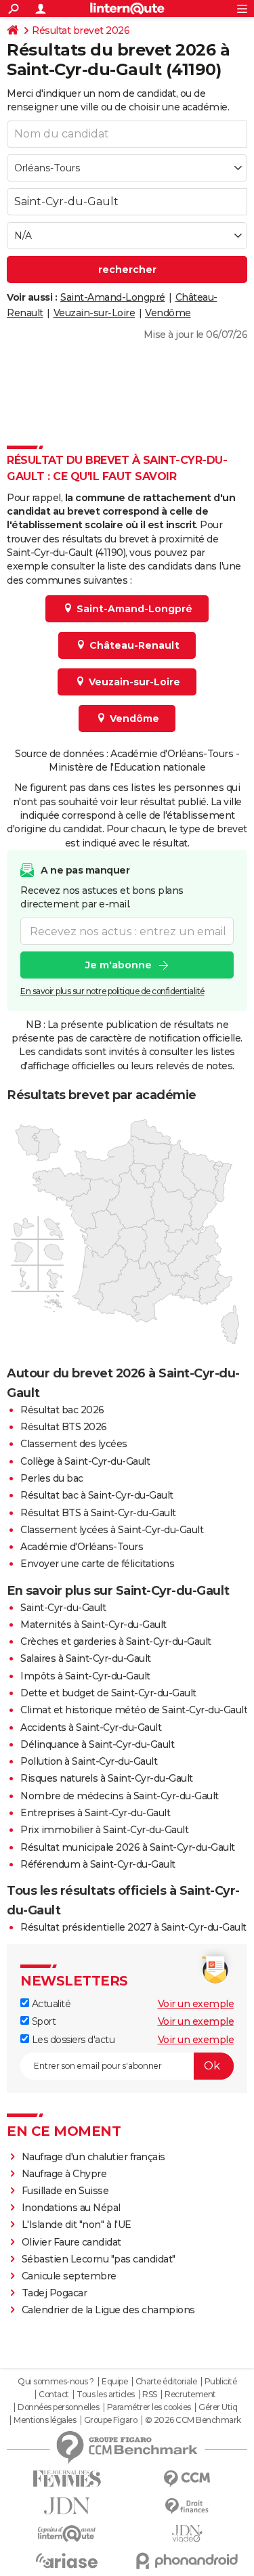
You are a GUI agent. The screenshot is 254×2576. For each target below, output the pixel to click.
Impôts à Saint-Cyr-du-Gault (85, 1676)
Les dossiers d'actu (72, 2040)
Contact (54, 2395)
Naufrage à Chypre (64, 2174)
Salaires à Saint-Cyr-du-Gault (86, 1658)
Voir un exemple (196, 2004)
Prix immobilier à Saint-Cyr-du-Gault (104, 1830)
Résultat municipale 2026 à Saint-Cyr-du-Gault (128, 1847)
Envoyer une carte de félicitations (97, 1564)
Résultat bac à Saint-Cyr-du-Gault (97, 1495)
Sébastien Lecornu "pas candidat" (99, 2259)
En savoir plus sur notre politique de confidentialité (112, 991)
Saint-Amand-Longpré (113, 297)
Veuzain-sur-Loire (94, 313)
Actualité (50, 2004)
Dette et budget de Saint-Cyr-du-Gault (108, 1693)
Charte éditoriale (166, 2382)
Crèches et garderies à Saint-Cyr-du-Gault (116, 1641)
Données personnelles (58, 2407)
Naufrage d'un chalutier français (93, 2157)
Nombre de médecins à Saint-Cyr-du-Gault (120, 1796)
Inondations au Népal (71, 2208)
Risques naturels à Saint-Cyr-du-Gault (107, 1778)
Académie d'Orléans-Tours (82, 1547)
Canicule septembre (69, 2276)
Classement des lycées (74, 1444)
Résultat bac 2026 (62, 1410)
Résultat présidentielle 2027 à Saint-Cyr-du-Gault (133, 1927)
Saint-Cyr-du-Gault (63, 1608)
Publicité (221, 2382)
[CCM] (188, 2479)
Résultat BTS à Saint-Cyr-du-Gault (98, 1513)
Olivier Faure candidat (71, 2242)
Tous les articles (106, 2395)
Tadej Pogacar (55, 2293)
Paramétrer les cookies (149, 2407)
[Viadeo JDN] (188, 2534)
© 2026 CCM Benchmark (193, 2420)
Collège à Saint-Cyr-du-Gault (85, 1461)
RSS (150, 2395)
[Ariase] (67, 2560)
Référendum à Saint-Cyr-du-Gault (98, 1864)
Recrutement (190, 2395)
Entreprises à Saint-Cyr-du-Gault (95, 1813)
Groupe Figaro (111, 2420)
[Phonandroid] (188, 2561)
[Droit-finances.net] (188, 2507)
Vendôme (168, 313)
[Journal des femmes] (67, 2479)
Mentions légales (45, 2420)
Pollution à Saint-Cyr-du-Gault (89, 1761)
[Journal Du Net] (67, 2506)
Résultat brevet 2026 (81, 30)
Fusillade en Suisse (65, 2191)
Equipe (114, 2382)
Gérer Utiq (218, 2407)
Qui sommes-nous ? (56, 2382)
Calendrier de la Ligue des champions (108, 2310)
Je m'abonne (119, 965)
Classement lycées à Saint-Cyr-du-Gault (112, 1530)
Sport (42, 2021)
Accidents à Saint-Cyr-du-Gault (91, 1727)
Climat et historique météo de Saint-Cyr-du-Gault (134, 1710)
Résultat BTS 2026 (64, 1427)
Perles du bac (52, 1478)
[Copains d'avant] (67, 2534)
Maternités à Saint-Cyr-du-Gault (93, 1625)
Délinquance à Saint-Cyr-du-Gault (97, 1744)
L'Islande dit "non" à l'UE (77, 2225)
